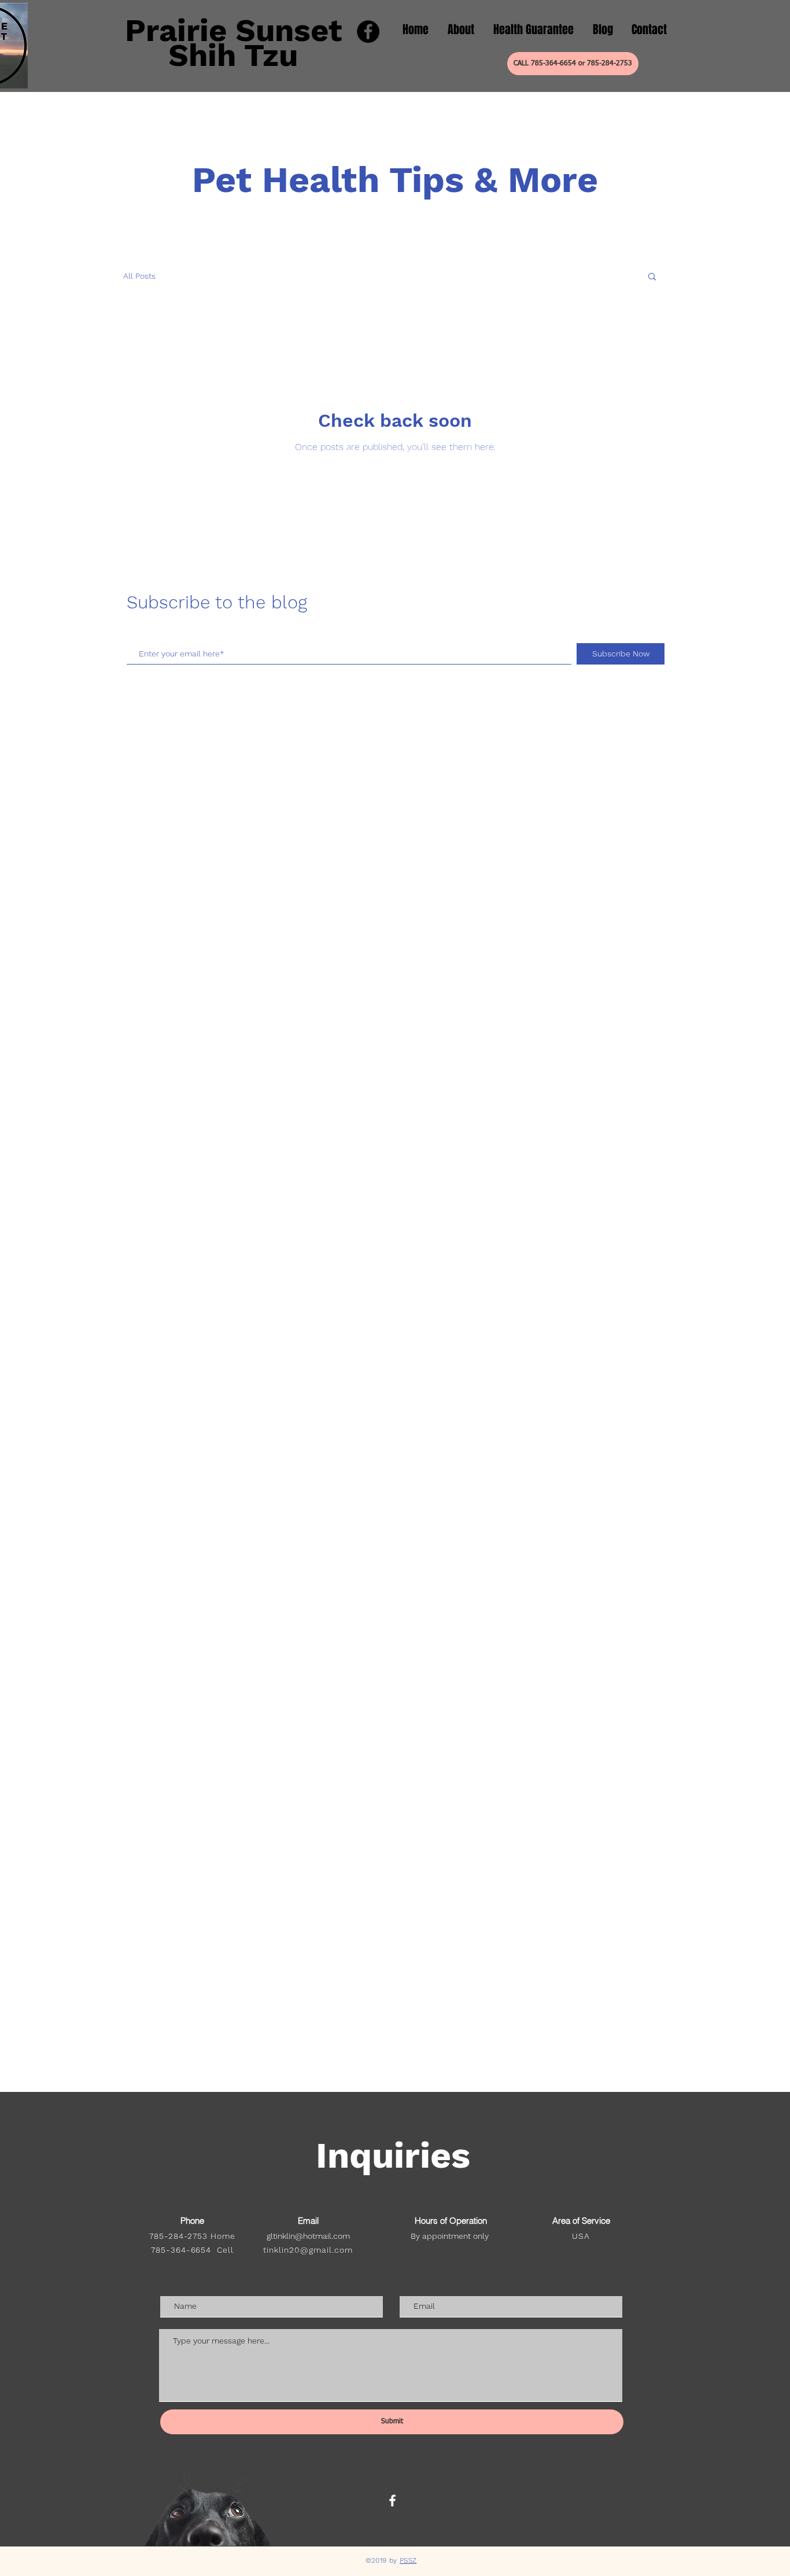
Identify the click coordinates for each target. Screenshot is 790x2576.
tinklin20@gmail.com (308, 2250)
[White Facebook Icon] (392, 2501)
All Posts (139, 276)
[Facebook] (368, 32)
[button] (652, 277)
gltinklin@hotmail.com (308, 2236)
